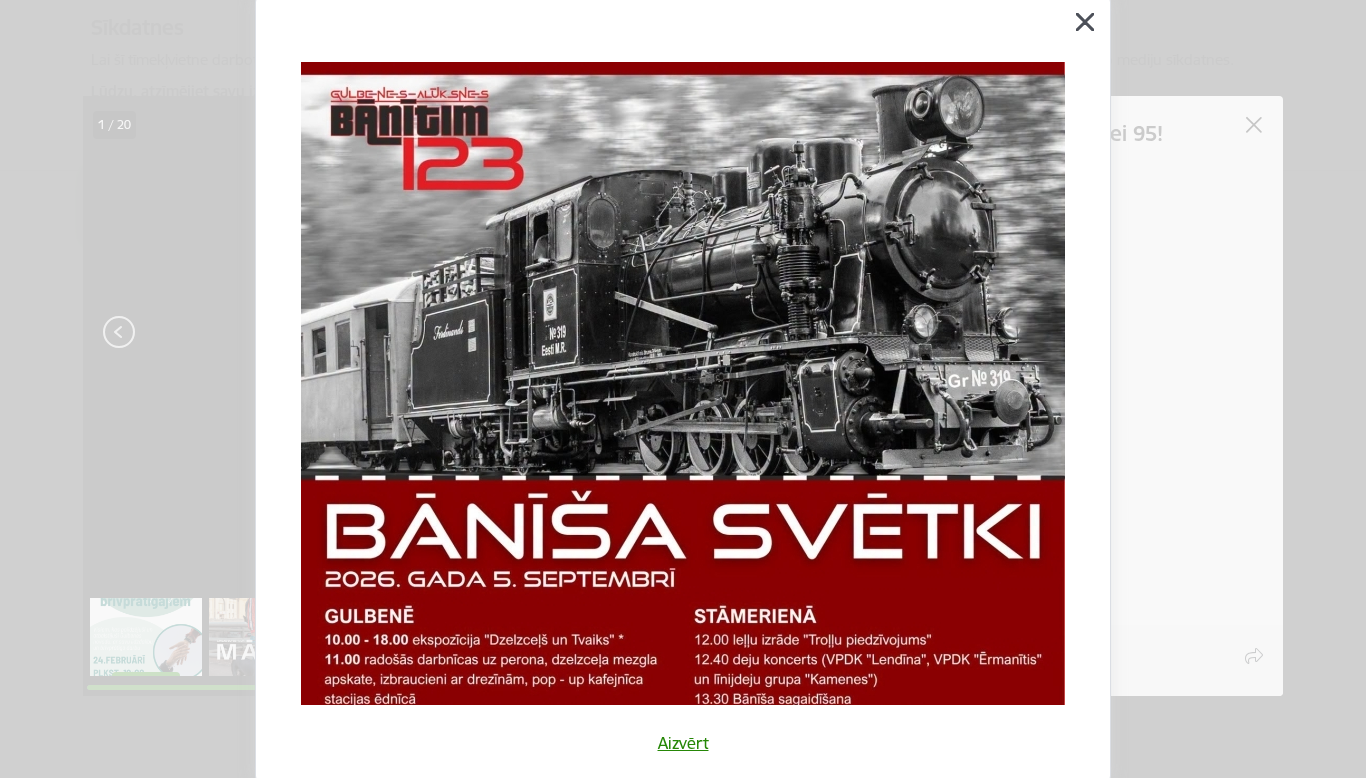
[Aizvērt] (1085, 22)
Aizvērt (683, 743)
